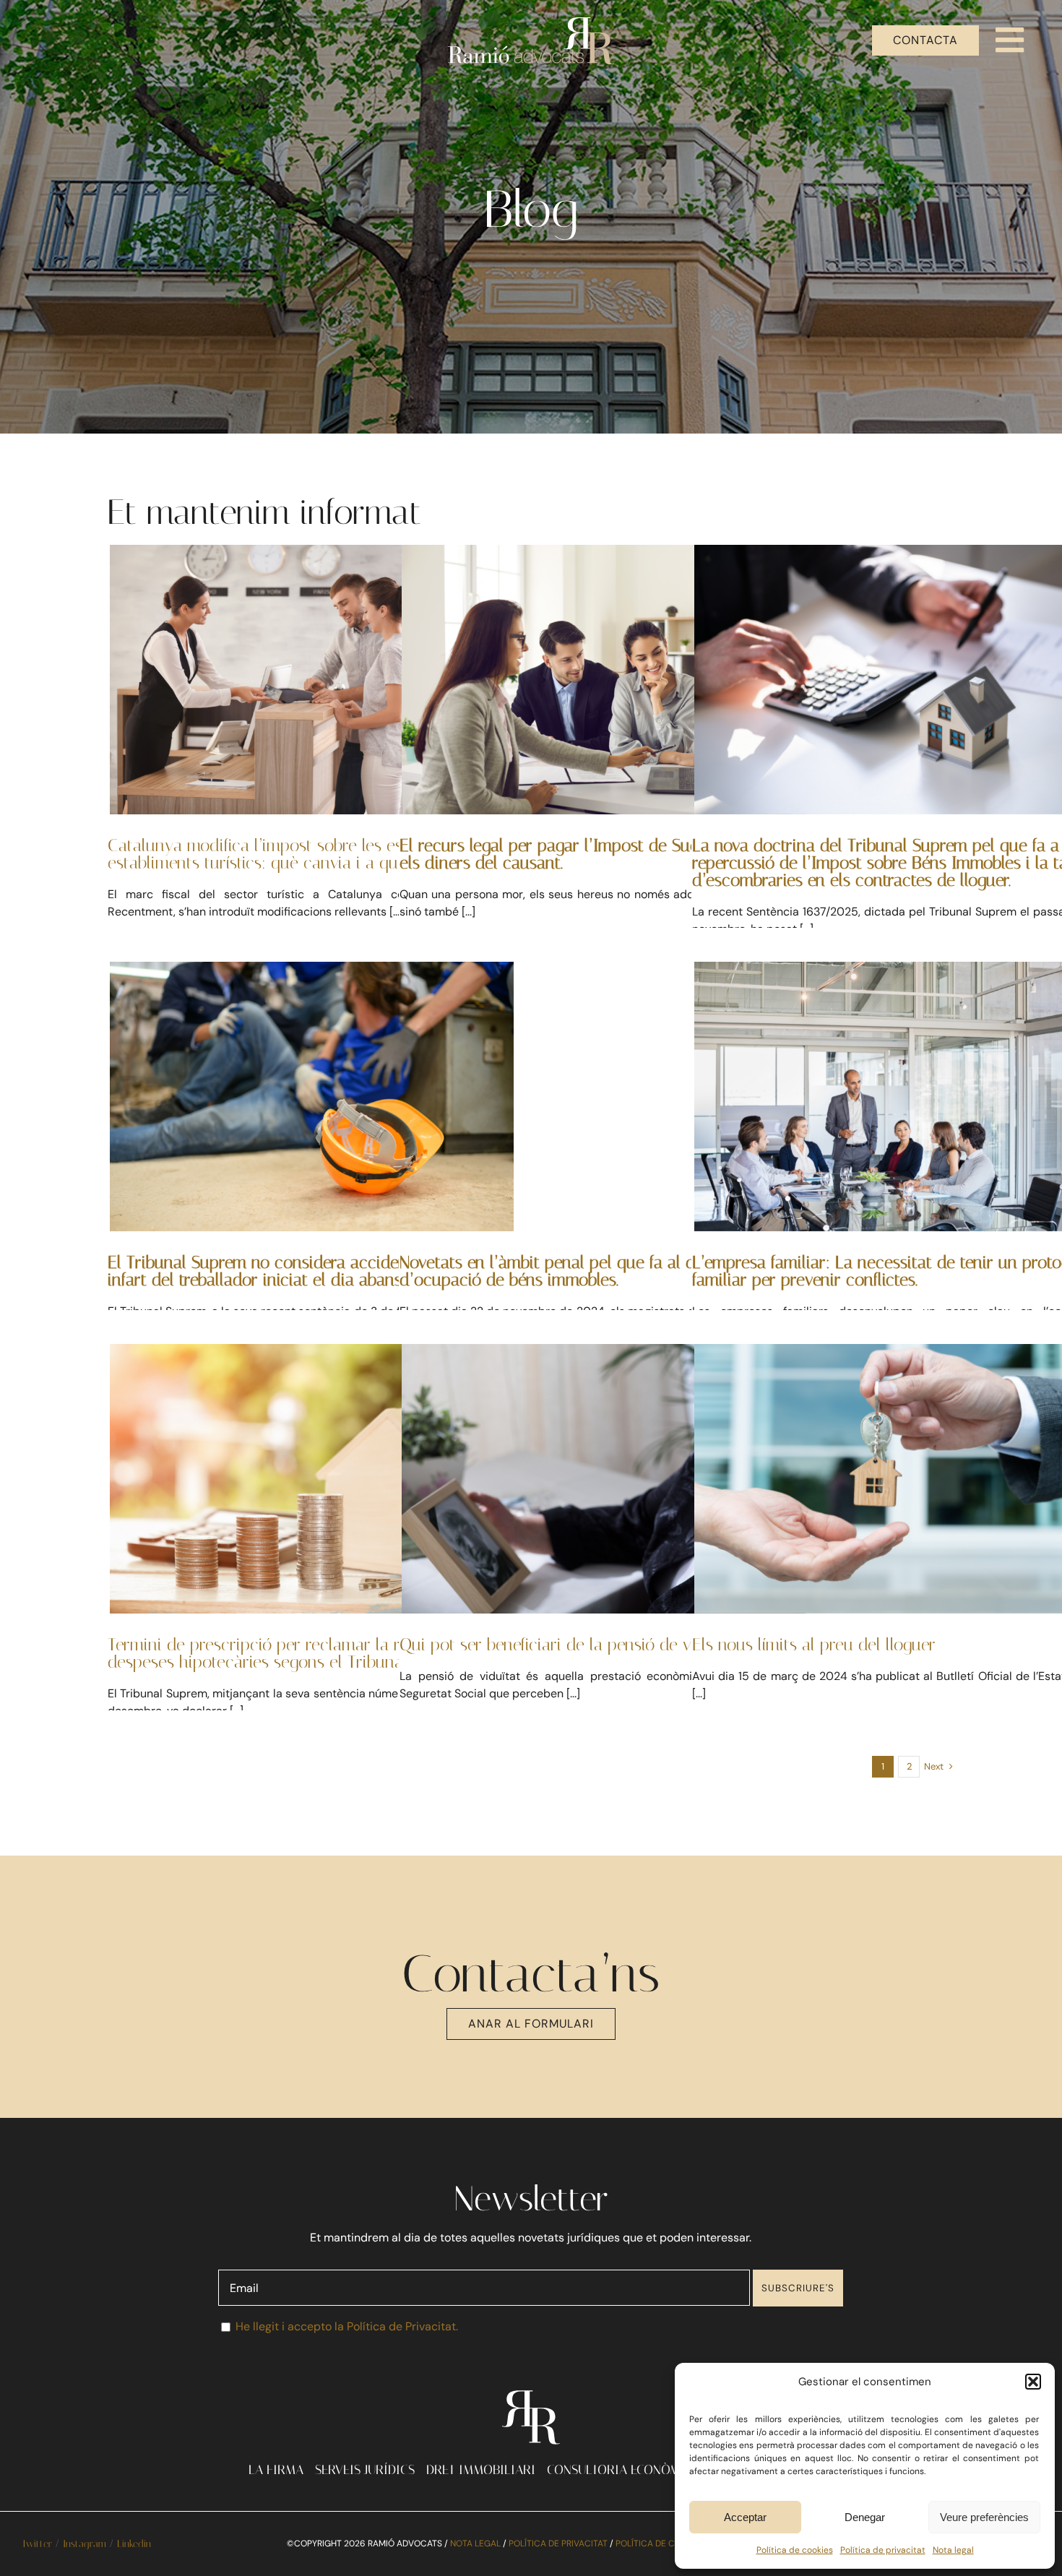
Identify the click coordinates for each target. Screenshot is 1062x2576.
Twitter (37, 2544)
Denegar (865, 2517)
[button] (1033, 2382)
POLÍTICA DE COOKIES (660, 2543)
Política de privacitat (883, 2550)
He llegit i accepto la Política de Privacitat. (347, 2326)
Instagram (85, 2544)
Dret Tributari (311, 719)
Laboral (896, 1136)
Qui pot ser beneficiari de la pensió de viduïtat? (574, 1645)
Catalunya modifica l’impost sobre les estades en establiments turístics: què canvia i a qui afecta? (286, 854)
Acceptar (745, 2517)
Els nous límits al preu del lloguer (814, 1645)
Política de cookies (795, 2550)
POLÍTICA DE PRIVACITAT (558, 2543)
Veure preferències (984, 2517)
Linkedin (134, 2544)
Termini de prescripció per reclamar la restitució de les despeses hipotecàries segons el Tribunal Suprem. (308, 1653)
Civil (604, 1506)
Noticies (312, 1136)
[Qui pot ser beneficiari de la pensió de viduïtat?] (604, 1478)
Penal (640, 1136)
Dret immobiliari (896, 742)
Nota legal (953, 2550)
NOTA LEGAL (475, 2543)
